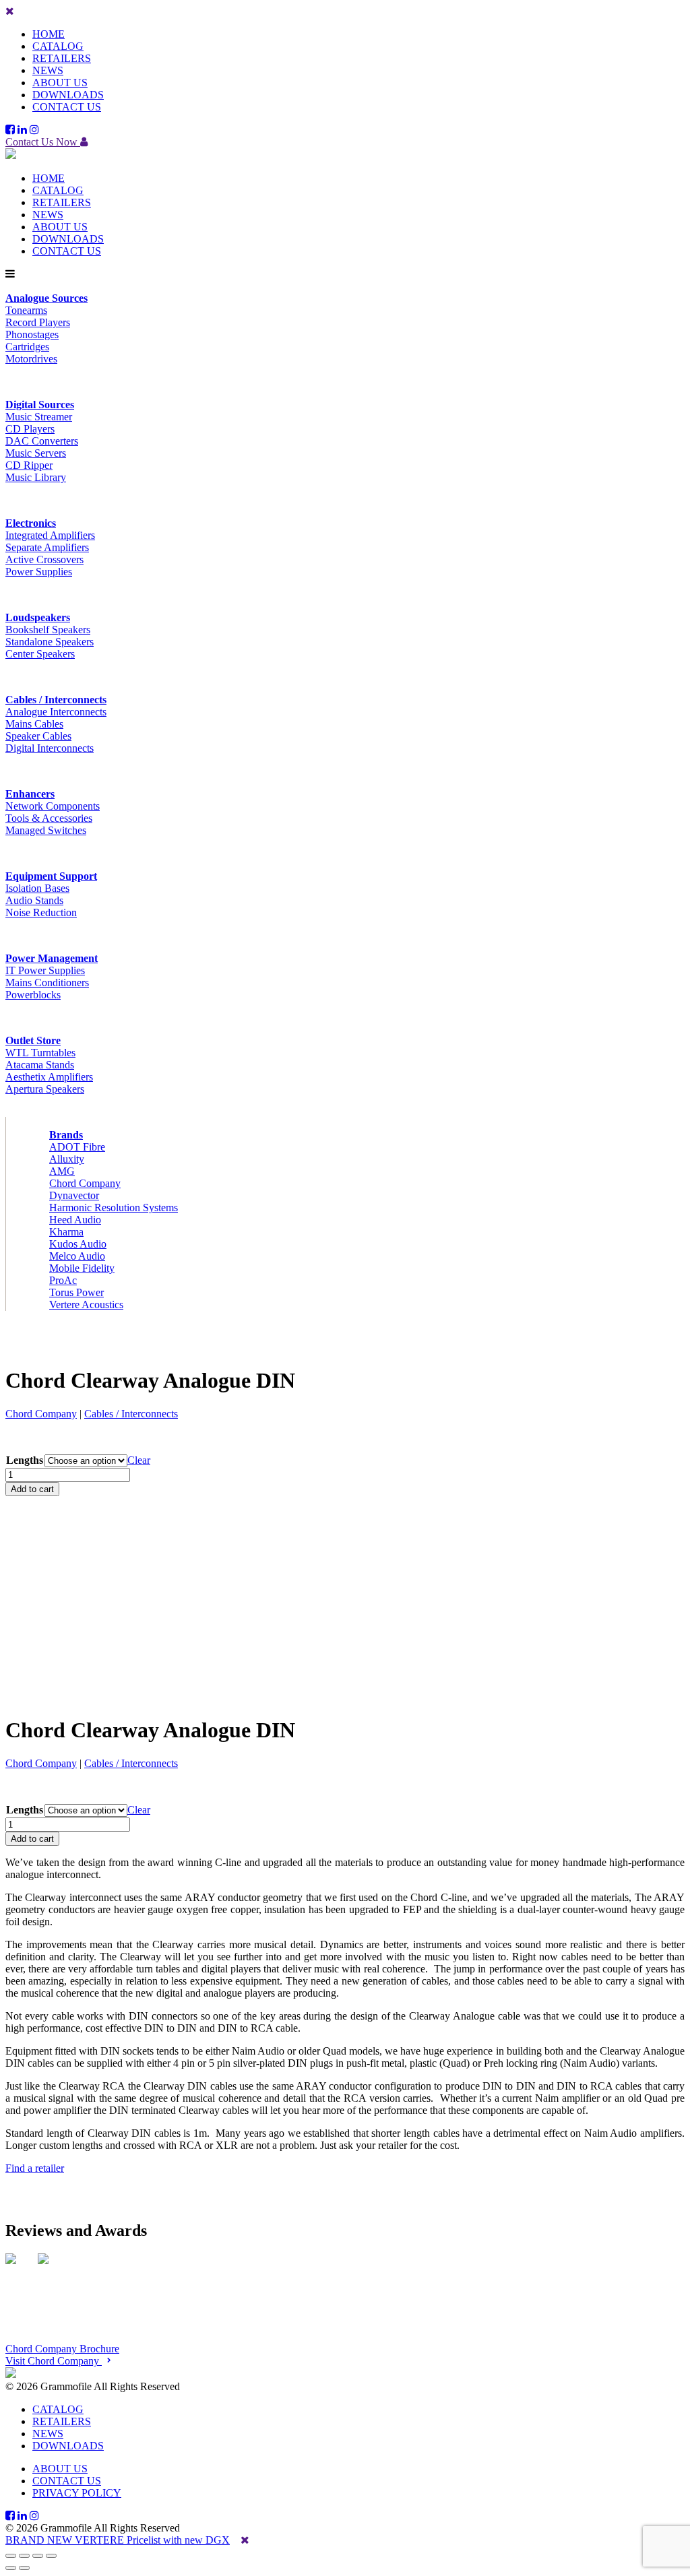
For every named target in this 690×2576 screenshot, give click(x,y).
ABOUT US (60, 83)
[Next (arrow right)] (24, 2568)
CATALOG (58, 46)
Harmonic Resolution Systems (114, 1207)
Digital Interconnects (50, 748)
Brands (66, 1135)
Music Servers (36, 453)
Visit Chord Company (54, 2361)
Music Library (36, 477)
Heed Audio (75, 1220)
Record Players (38, 322)
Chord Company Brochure (62, 2349)
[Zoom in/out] (11, 2556)
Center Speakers (40, 654)
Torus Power (76, 1292)
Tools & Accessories (49, 818)
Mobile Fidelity (82, 1268)
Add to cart (32, 1489)
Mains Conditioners (47, 983)
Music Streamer (39, 417)
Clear (139, 1460)
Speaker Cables (38, 736)
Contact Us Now (43, 142)
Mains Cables (34, 724)
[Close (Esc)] (51, 2556)
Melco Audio (77, 1256)
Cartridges (27, 347)
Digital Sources (40, 405)
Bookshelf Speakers (48, 630)
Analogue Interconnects (56, 712)
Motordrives (31, 359)
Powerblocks (33, 995)
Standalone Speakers (50, 642)
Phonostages (32, 334)
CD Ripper (29, 465)
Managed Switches (46, 830)
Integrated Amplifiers (50, 535)
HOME (49, 34)
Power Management (52, 958)
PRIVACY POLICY (77, 2493)
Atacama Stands (40, 1065)
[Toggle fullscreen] (24, 2556)
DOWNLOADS (68, 95)
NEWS (48, 70)
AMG (62, 1171)
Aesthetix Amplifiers (49, 1077)
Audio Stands (34, 900)
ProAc (63, 1280)
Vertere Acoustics (86, 1305)
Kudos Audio (78, 1244)
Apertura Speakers (45, 1089)
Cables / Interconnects (56, 700)
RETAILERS (62, 58)
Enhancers (30, 794)
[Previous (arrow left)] (11, 2568)
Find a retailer (35, 2168)
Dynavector (74, 1195)
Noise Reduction (41, 912)
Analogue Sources (46, 298)
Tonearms (26, 310)
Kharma (66, 1232)
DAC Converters (42, 441)
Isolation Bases (37, 888)
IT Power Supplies (45, 970)
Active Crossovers (44, 559)
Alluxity (67, 1159)
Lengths (25, 1460)
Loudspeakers (38, 617)
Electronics (31, 523)
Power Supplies (39, 572)
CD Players (30, 429)
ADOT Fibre (77, 1147)
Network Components (53, 806)
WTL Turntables (40, 1053)
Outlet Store (33, 1040)
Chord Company (85, 1183)
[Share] (38, 2556)
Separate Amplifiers (47, 547)
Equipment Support (51, 876)
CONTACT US (67, 107)
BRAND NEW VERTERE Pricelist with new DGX (118, 2540)
